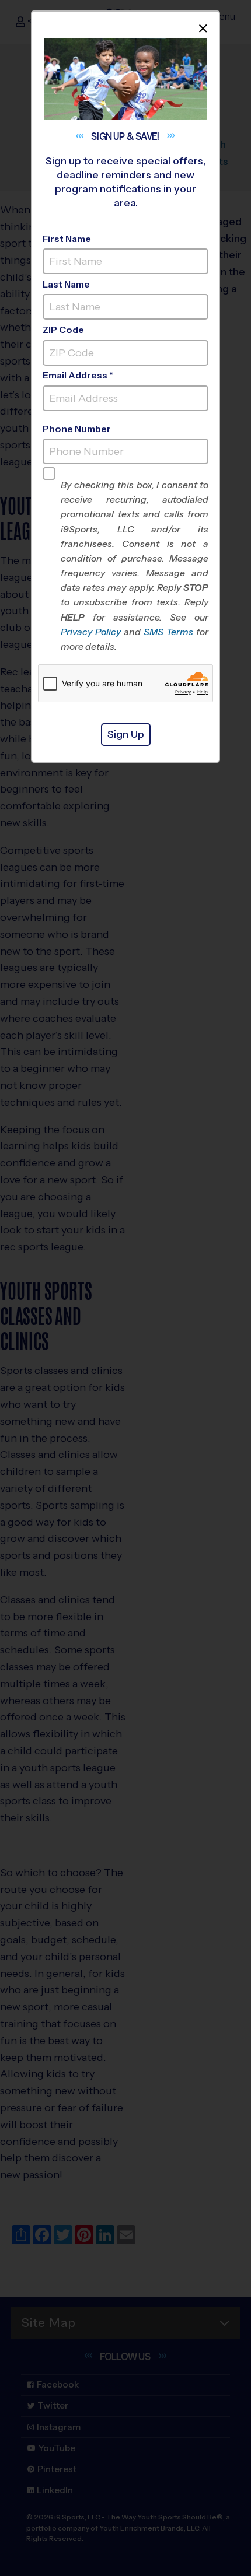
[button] (135, 566)
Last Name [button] (66, 284)
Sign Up (126, 734)
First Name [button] (67, 239)
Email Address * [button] (78, 375)
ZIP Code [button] (63, 330)
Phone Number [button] (77, 429)
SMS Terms (168, 632)
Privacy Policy (91, 632)
